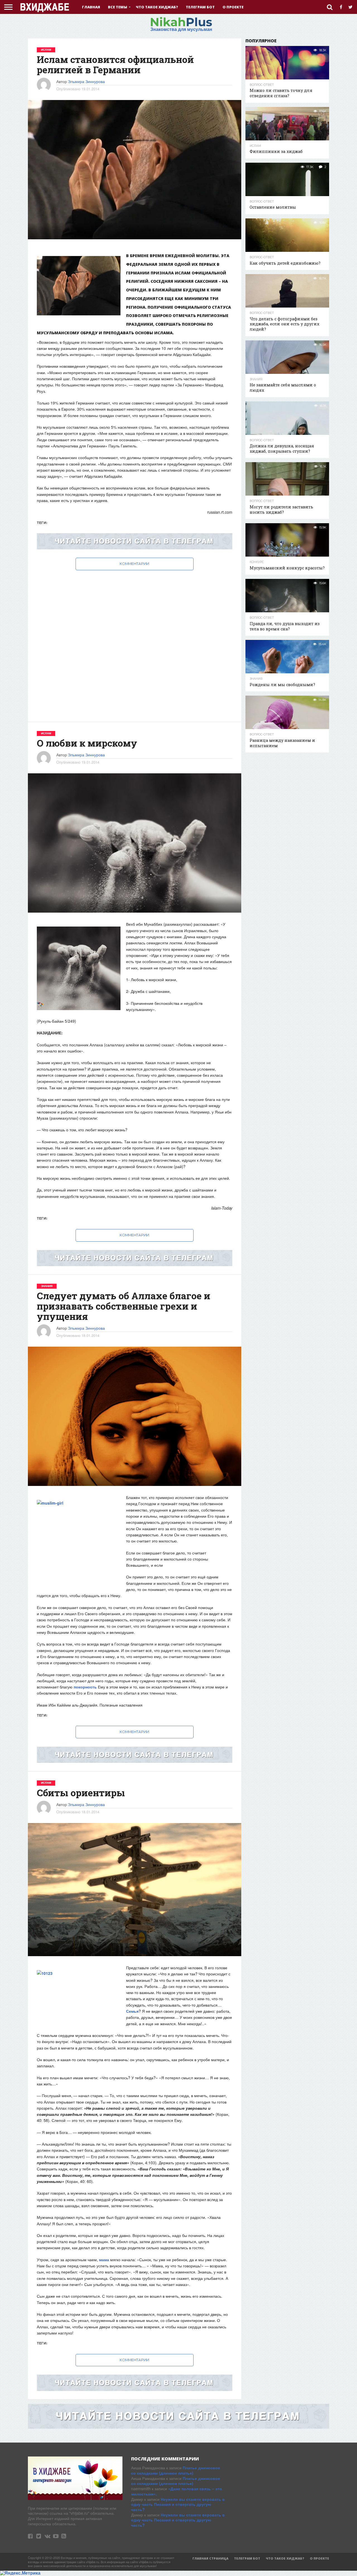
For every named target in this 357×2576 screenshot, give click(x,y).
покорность (85, 1687)
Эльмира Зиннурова (86, 81)
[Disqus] (135, 640)
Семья (132, 2011)
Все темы (118, 7)
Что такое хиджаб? (157, 7)
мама (104, 2260)
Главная (91, 7)
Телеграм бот (200, 7)
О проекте (233, 7)
